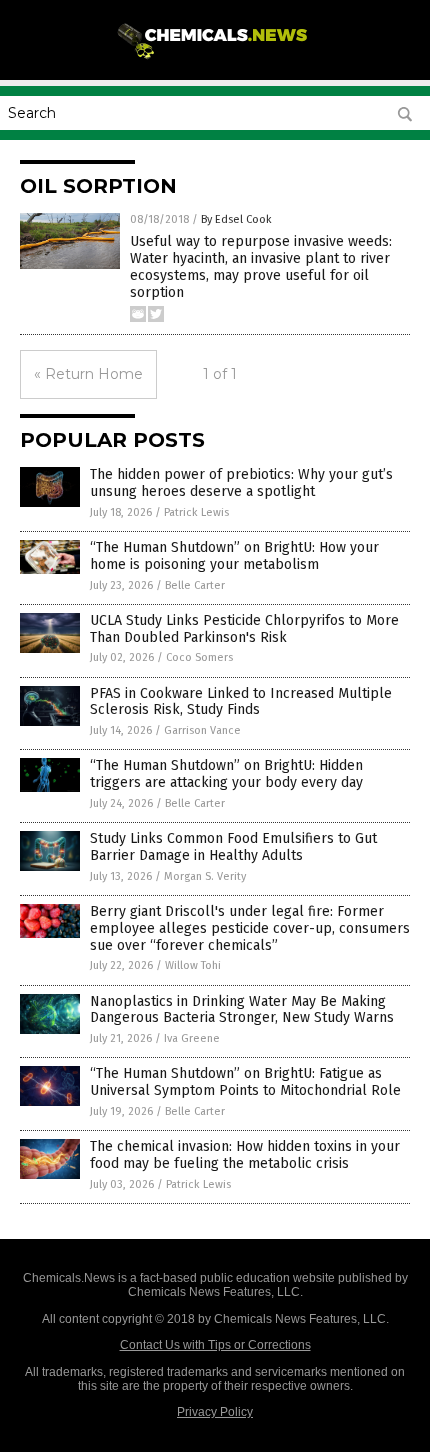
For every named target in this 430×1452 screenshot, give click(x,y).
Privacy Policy (215, 1412)
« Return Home (88, 374)
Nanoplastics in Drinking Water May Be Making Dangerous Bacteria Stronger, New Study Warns (242, 1010)
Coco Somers (199, 657)
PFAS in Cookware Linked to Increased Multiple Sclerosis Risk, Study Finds (241, 702)
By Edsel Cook (236, 219)
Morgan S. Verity (205, 876)
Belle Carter (195, 585)
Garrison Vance (202, 730)
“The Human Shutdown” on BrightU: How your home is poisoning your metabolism (234, 556)
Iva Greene (192, 1038)
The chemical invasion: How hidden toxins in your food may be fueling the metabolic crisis (245, 1155)
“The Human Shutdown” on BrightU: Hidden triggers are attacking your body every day (226, 774)
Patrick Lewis (196, 512)
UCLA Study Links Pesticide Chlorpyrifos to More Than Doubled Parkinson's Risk (244, 629)
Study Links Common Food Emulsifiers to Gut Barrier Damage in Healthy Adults (233, 847)
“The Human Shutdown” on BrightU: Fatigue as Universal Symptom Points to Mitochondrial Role (245, 1082)
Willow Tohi (193, 965)
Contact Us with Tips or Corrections (215, 1345)
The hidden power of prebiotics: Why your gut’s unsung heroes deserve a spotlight (241, 483)
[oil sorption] (215, 59)
